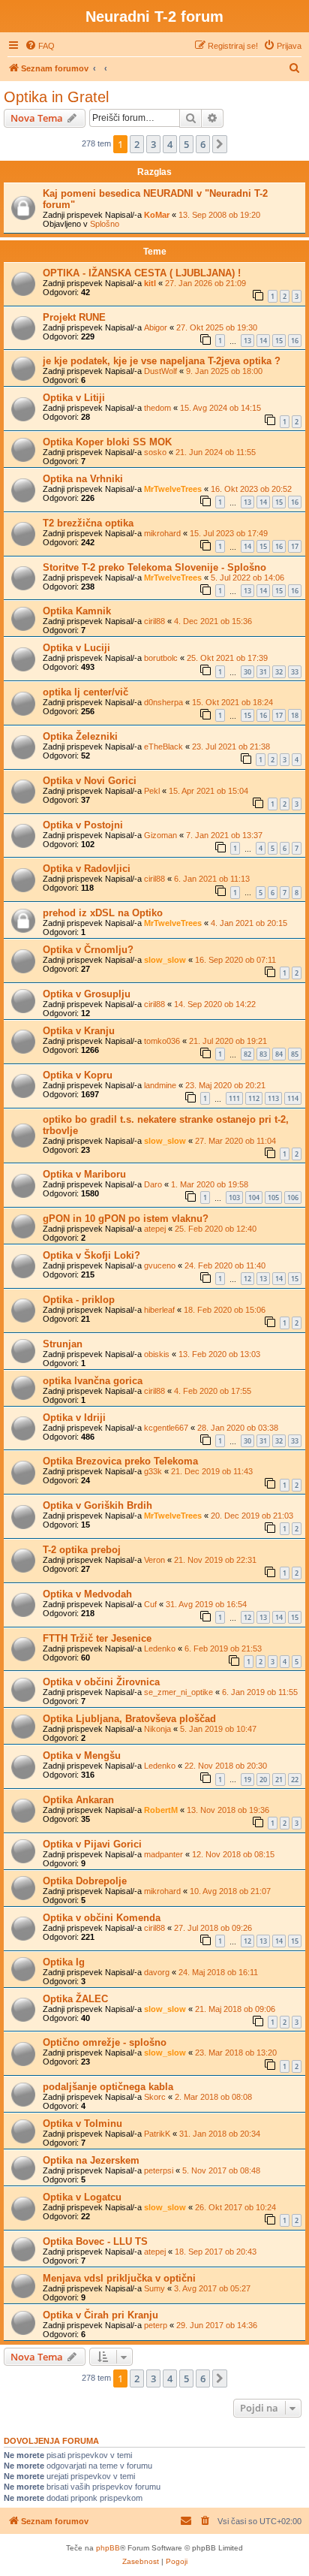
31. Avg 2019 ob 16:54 (206, 1604)
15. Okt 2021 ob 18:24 (232, 702)
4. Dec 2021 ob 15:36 (213, 621)
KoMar (157, 215)
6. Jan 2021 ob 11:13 (212, 879)
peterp (156, 2325)
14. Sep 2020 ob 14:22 (215, 1004)
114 (293, 1098)
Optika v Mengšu (82, 1756)
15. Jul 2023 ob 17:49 (229, 533)
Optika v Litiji (74, 398)
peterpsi (159, 2170)
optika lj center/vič (85, 692)
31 (263, 672)
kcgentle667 (166, 1428)
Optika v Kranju (79, 1031)
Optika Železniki (80, 736)
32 (279, 672)
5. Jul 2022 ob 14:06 (247, 578)
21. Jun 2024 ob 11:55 (216, 452)
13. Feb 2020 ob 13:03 (219, 1354)
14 (263, 341)
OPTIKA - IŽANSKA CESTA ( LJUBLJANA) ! (142, 273)
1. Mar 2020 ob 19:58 (210, 1184)
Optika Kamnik (77, 611)
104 (254, 1198)
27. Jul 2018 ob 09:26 (213, 1928)
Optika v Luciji (76, 648)
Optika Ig (64, 1962)
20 (263, 1780)
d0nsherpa (163, 702)
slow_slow (165, 960)
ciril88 (154, 621)
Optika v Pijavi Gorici (92, 1844)
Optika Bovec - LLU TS (95, 2241)
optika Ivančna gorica (93, 1381)
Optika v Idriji (74, 1418)
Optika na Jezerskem (91, 2160)
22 (295, 1780)
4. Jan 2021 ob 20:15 (249, 923)
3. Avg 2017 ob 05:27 (212, 2288)
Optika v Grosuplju (87, 994)
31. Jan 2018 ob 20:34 (220, 2134)
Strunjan (63, 1344)
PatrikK (157, 2134)
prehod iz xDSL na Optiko (103, 913)
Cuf (150, 1604)
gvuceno (160, 1265)
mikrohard (162, 533)
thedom (157, 408)
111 (234, 1098)
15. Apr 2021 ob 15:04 (208, 791)
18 (295, 715)
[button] (220, 144)
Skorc (155, 2097)
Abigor (156, 327)
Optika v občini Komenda (102, 1918)
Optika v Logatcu (82, 2197)
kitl (150, 283)
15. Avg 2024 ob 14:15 (220, 408)
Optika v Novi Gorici (90, 781)
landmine (160, 1085)
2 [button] (137, 144)
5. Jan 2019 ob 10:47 (218, 1729)
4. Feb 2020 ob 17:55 (213, 1391)
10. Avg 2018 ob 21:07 (230, 1891)
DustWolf (160, 371)
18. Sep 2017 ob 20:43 (216, 2252)
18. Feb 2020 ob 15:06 (225, 1310)
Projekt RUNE (74, 317)
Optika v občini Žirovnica (101, 1682)
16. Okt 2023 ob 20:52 (251, 489)
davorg (157, 1972)
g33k (153, 1471)
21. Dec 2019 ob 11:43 (212, 1471)
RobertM (161, 1810)
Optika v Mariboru (84, 1174)
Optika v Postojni (83, 825)
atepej (155, 1229)
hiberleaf (159, 1310)
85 (295, 1054)
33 (295, 672)
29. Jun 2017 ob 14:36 (217, 2325)
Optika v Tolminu (82, 2124)
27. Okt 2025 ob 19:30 (217, 327)
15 (279, 341)
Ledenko (160, 1648)
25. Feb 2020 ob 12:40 (216, 1229)
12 (247, 1279)
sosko (155, 452)
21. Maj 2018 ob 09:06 (235, 2009)
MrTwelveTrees (173, 489)
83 (263, 1054)
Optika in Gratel (56, 97)
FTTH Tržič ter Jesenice (97, 1638)
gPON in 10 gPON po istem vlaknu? (126, 1219)
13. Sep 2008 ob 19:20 (219, 215)
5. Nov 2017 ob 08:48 (221, 2170)
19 (247, 1780)
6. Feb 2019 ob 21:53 (223, 1648)
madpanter (163, 1854)
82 (247, 1054)
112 (254, 1098)
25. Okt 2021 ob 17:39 (227, 658)
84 (279, 1054)
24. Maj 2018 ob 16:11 (218, 1972)
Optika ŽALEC (75, 1999)
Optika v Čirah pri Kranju (100, 2315)
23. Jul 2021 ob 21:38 (231, 747)
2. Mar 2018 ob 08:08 (213, 2097)
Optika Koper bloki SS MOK (107, 442)
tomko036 (162, 1041)
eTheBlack (163, 747)
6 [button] (203, 144)
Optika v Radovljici (87, 869)
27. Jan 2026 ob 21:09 (205, 283)
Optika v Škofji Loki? (91, 1255)
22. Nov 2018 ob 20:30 (226, 1766)
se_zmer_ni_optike (178, 1692)
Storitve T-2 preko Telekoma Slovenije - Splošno (154, 567)
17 (295, 546)
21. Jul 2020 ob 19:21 (228, 1041)
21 (279, 1780)
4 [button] (170, 144)
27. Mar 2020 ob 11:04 (235, 1141)
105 (273, 1198)
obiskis (157, 1354)
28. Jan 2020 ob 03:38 (238, 1428)
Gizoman (160, 835)
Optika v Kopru (78, 1075)
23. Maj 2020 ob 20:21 (225, 1085)
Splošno (105, 224)
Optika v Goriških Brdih (97, 1505)
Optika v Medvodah (87, 1594)
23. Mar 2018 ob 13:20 (236, 2053)
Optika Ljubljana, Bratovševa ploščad (129, 1719)
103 (234, 1198)
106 (293, 1198)
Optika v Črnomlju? (88, 950)
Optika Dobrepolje (85, 1881)
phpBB (108, 2548)
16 (295, 341)
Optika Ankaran (78, 1800)
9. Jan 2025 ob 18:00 (224, 371)
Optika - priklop (79, 1300)
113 (273, 1098)
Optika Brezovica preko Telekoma (120, 1461)
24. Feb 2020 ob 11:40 (225, 1265)
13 (247, 341)
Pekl (152, 791)
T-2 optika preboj (82, 1550)
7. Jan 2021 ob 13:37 (224, 835)
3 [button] (153, 144)
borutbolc (161, 658)
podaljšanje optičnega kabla (108, 2087)
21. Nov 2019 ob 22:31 (215, 1560)
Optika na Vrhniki (83, 479)
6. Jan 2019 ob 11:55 (260, 1692)
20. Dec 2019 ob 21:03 (252, 1516)
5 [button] (186, 144)
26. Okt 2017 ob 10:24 (235, 2207)
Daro (153, 1184)
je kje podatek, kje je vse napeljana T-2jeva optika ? (162, 361)
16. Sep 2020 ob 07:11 (235, 960)
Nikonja (157, 1729)
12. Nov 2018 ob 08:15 (233, 1854)
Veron (154, 1560)
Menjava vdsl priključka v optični (119, 2278)
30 (247, 672)
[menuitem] (40, 46)
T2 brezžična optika (88, 523)
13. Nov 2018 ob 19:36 (228, 1810)
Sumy (154, 2288)
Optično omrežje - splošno (105, 2042)
